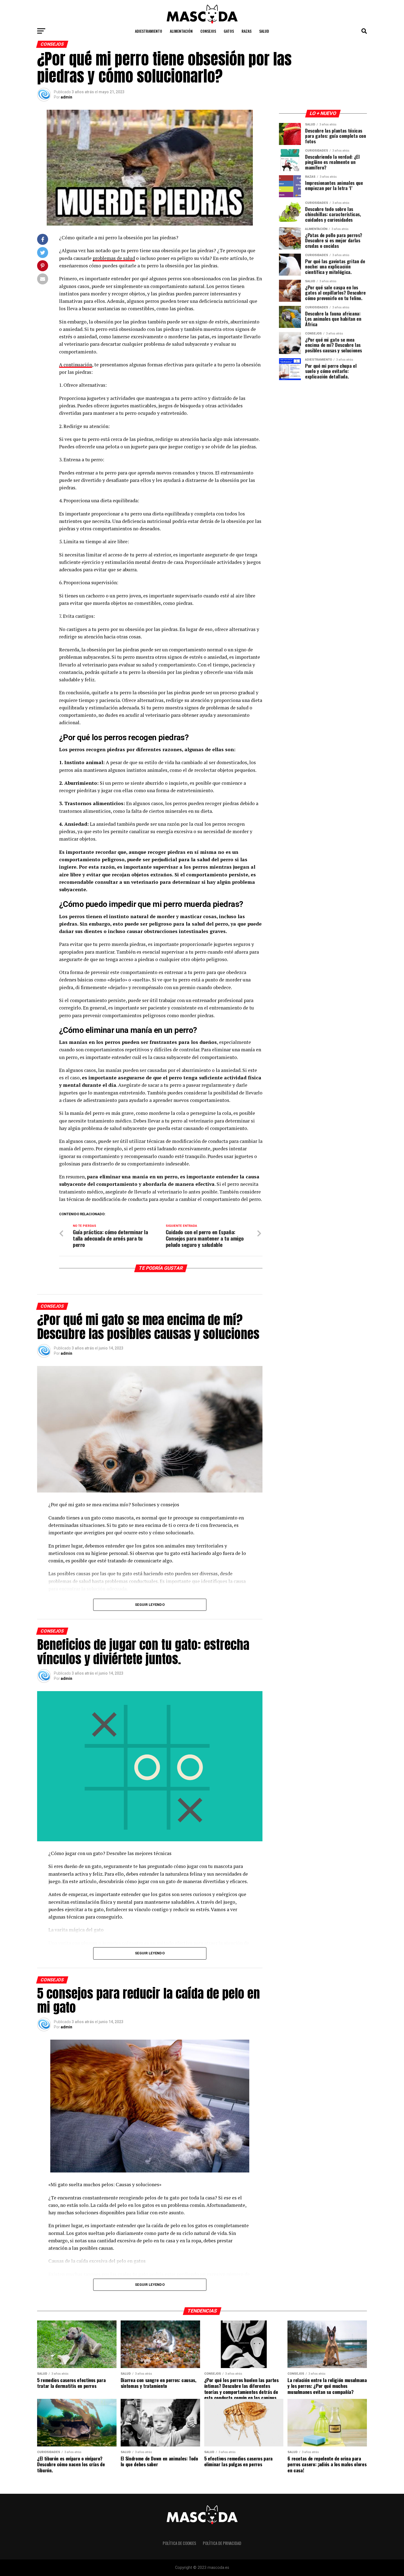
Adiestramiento (149, 31)
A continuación (76, 365)
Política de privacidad (222, 2543)
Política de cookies (179, 2543)
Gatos (229, 31)
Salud (264, 31)
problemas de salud (114, 258)
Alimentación (181, 31)
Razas (247, 31)
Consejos (208, 31)
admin (67, 97)
